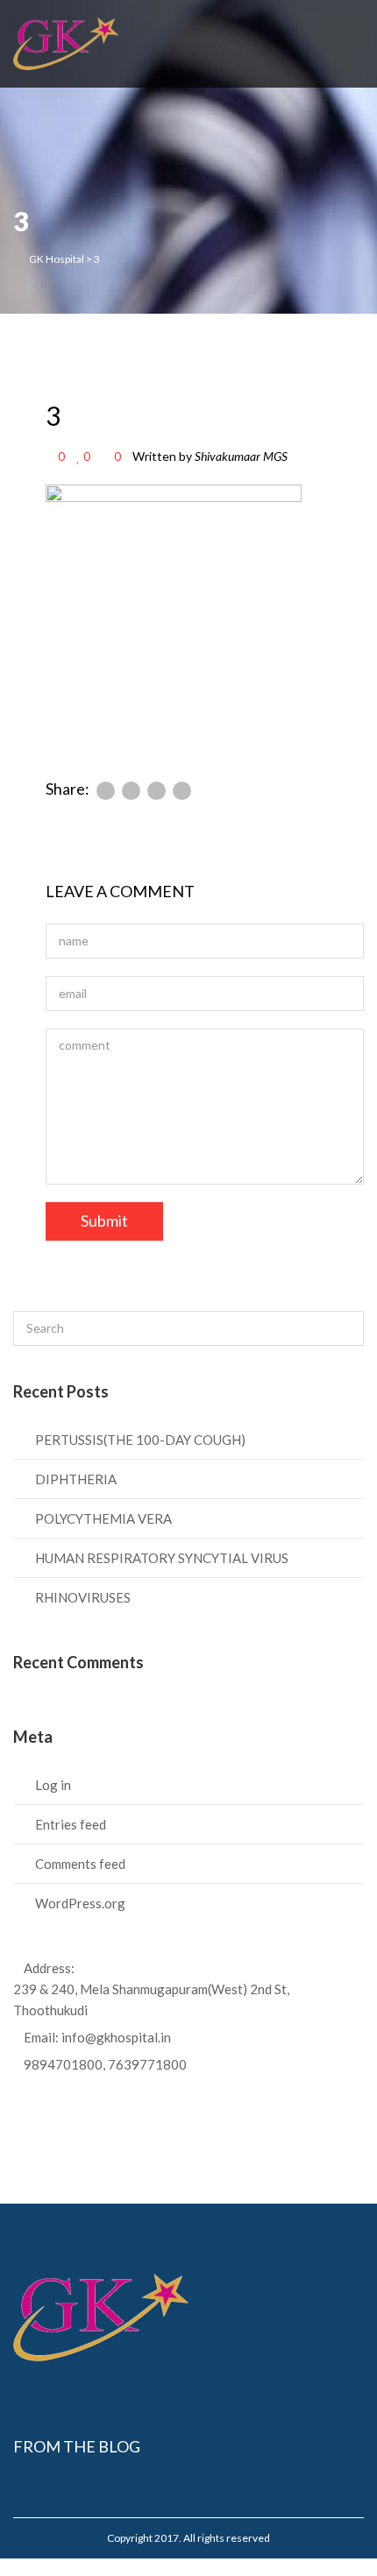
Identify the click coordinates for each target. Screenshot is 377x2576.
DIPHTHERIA (76, 1479)
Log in (53, 1785)
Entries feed (71, 1824)
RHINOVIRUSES (83, 1597)
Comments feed (80, 1864)
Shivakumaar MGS (241, 456)
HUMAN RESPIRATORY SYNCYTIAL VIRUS (162, 1558)
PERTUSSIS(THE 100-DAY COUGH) (140, 1440)
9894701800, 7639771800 (105, 2064)
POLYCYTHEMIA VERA (103, 1518)
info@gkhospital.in (116, 2037)
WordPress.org (80, 1903)
